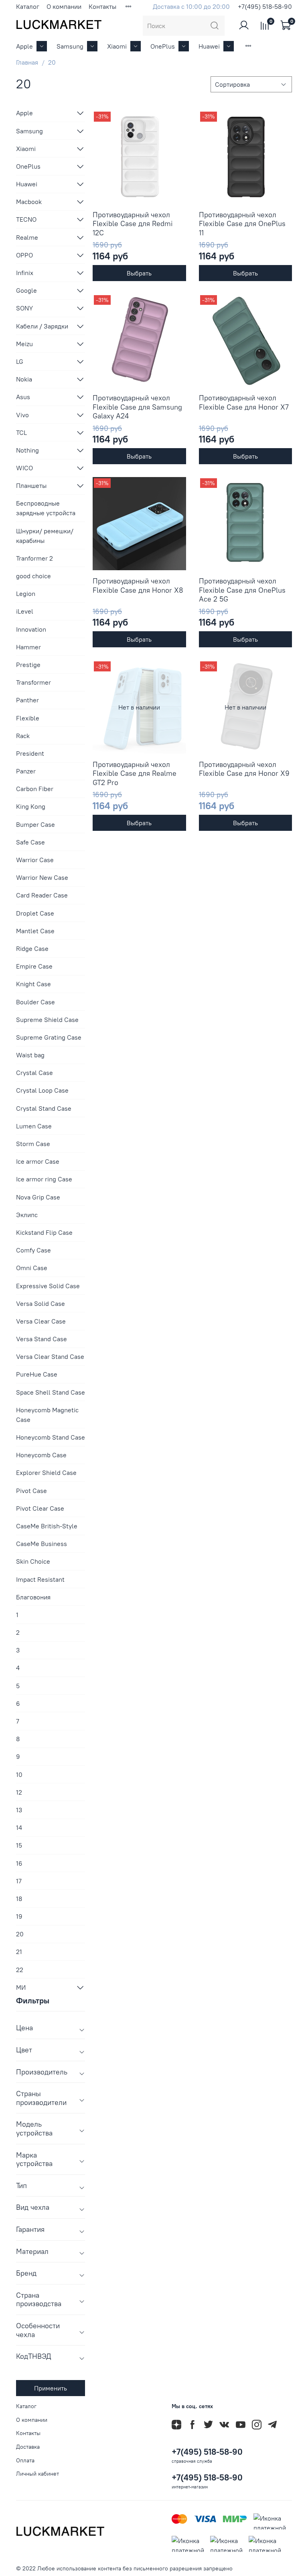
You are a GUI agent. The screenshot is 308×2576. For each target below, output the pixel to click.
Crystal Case (34, 1073)
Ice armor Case (38, 1161)
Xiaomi (117, 46)
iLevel (25, 611)
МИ (21, 1987)
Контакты (102, 6)
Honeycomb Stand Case (51, 1437)
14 (19, 1827)
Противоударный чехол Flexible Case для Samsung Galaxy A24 (137, 407)
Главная (27, 62)
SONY (24, 308)
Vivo (22, 415)
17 (19, 1881)
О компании (64, 6)
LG (20, 361)
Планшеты (31, 485)
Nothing (27, 450)
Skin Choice (33, 1561)
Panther (27, 700)
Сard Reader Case (42, 895)
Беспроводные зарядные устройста (46, 508)
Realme (27, 237)
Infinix (25, 273)
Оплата (25, 2460)
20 (20, 1934)
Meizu (24, 344)
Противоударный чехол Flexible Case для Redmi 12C (133, 224)
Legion (26, 594)
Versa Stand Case (42, 1339)
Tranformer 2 (34, 558)
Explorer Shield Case (46, 1473)
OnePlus (163, 46)
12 (19, 1792)
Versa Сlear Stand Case (50, 1356)
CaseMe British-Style (47, 1526)
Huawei (209, 46)
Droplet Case (35, 913)
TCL (21, 432)
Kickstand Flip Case (44, 1232)
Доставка (28, 2447)
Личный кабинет (37, 2474)
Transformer (33, 682)
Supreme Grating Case (49, 1037)
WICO (24, 468)
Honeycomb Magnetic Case (47, 1415)
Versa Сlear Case (41, 1321)
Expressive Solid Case (48, 1286)
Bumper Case (35, 824)
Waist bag (30, 1055)
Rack (23, 736)
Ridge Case (32, 948)
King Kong (31, 806)
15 (19, 1845)
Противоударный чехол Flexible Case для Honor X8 (138, 585)
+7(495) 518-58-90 (265, 6)
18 (19, 1899)
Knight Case (33, 984)
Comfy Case (33, 1250)
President (30, 753)
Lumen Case (34, 1126)
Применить (51, 2388)
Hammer (28, 647)
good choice (33, 576)
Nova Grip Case (38, 1197)
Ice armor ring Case (44, 1179)
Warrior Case (35, 860)
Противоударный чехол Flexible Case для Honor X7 (244, 402)
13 (19, 1810)
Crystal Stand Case (44, 1108)
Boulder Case (35, 1002)
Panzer (26, 771)
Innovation (31, 629)
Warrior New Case (42, 877)
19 (19, 1916)
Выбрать (139, 273)
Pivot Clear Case (40, 1508)
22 (20, 1970)
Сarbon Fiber (35, 789)
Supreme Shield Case (47, 1020)
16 (19, 1863)
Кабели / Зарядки (42, 326)
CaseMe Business (42, 1544)
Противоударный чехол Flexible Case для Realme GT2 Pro (135, 773)
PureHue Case (37, 1374)
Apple (24, 46)
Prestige (28, 665)
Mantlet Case (35, 931)
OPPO (24, 255)
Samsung (70, 46)
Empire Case (34, 966)
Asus (23, 397)
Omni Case (32, 1268)
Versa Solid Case (41, 1303)
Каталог (28, 6)
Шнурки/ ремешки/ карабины (45, 536)
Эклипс (27, 1215)
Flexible (28, 718)
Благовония (33, 1597)
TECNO (26, 219)
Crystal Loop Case (42, 1090)
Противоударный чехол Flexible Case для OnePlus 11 (242, 224)
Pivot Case (31, 1491)
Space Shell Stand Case (51, 1392)
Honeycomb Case (41, 1455)
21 (19, 1952)
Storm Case (33, 1144)
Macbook (29, 202)
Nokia (24, 379)
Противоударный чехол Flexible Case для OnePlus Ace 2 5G (242, 590)
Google (26, 290)
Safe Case (30, 842)
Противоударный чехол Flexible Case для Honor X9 (244, 769)
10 (19, 1774)
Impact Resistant (40, 1579)
